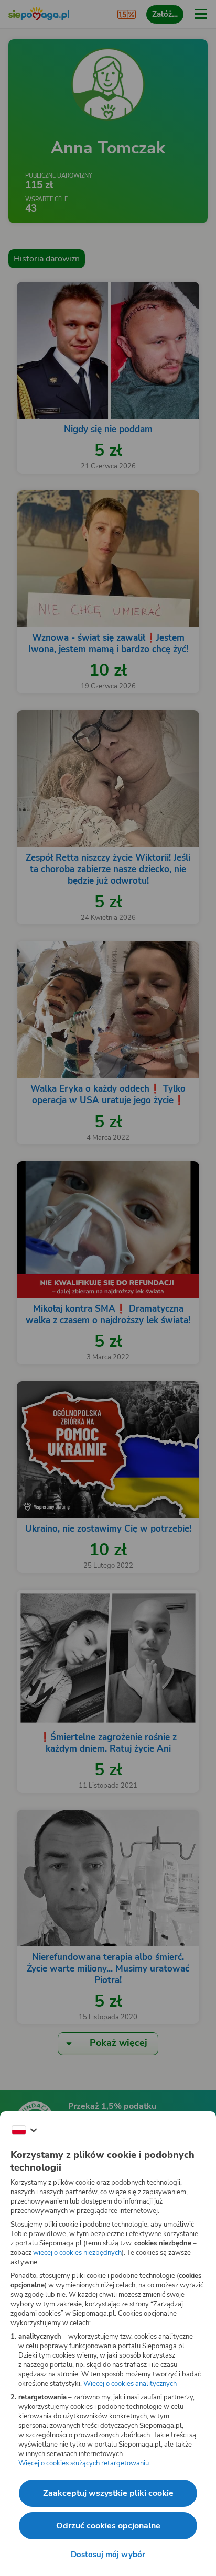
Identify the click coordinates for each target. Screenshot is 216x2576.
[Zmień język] (24, 2130)
